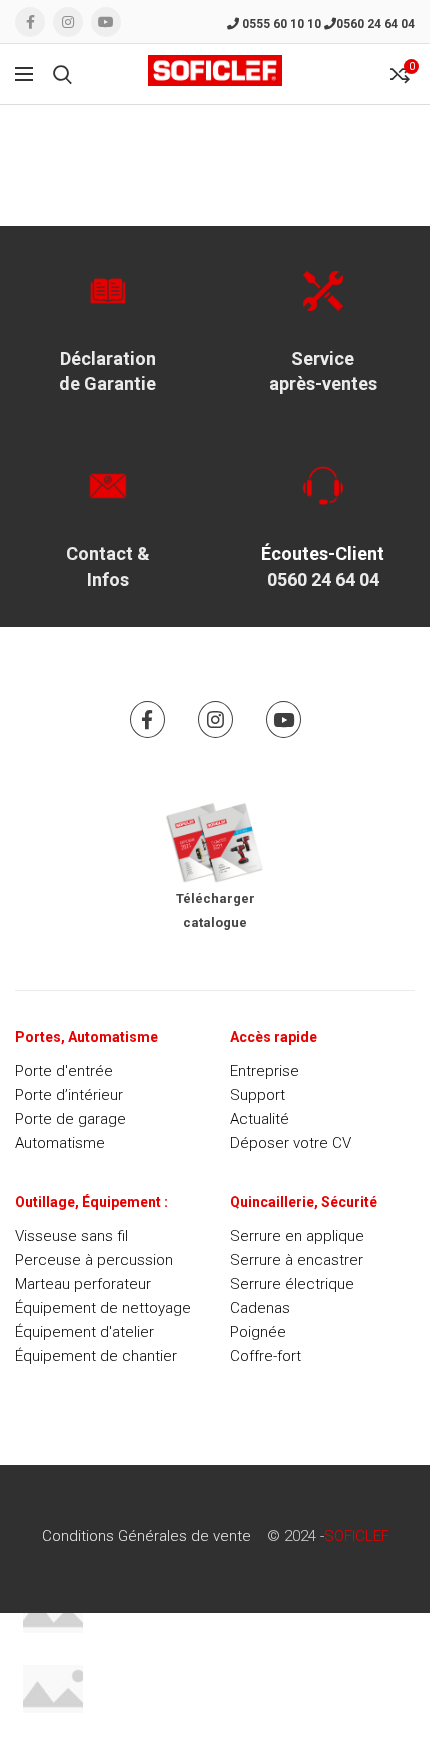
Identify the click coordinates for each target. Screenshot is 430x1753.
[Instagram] (68, 22)
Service (322, 358)
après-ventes (323, 383)
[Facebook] (30, 22)
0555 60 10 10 (280, 24)
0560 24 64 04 (375, 24)
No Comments (220, 1624)
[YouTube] (106, 22)
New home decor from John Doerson (227, 1674)
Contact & (108, 553)
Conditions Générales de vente (146, 1536)
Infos (108, 579)
